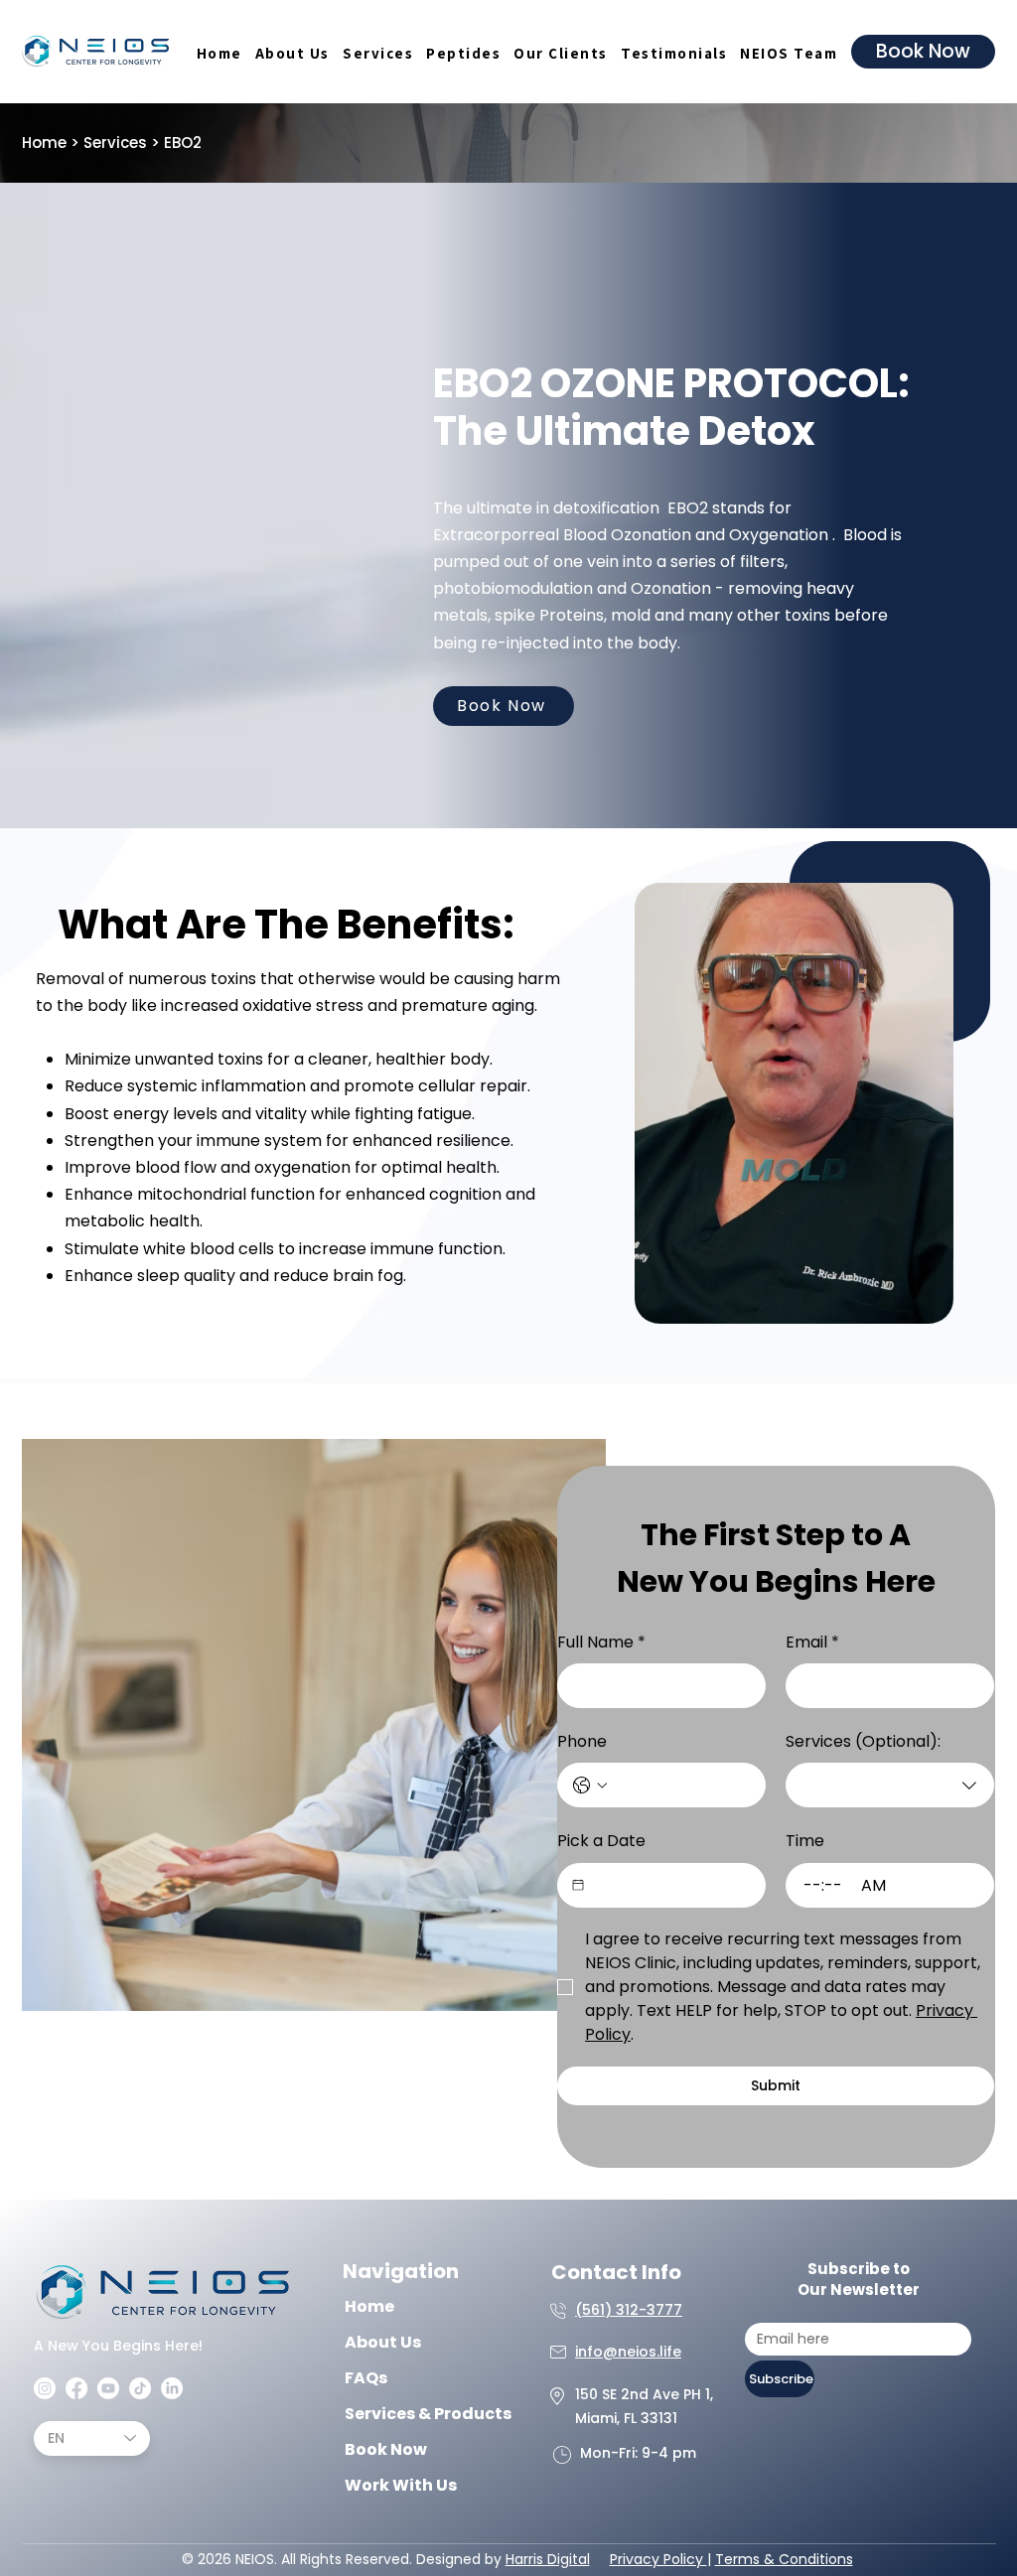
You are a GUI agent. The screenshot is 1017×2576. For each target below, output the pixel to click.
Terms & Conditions (784, 2559)
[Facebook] (76, 2388)
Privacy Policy (658, 2559)
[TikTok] (140, 2388)
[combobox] (890, 1785)
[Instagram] (45, 2388)
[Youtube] (108, 2388)
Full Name (601, 1642)
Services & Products (407, 2414)
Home (44, 143)
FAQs (366, 2378)
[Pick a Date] (578, 1885)
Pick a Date (601, 1841)
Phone (582, 1741)
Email (812, 1642)
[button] (377, 53)
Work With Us (401, 2485)
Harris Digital (548, 2559)
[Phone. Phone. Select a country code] (590, 1786)
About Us (383, 2342)
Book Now (386, 2449)
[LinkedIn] (172, 2388)
